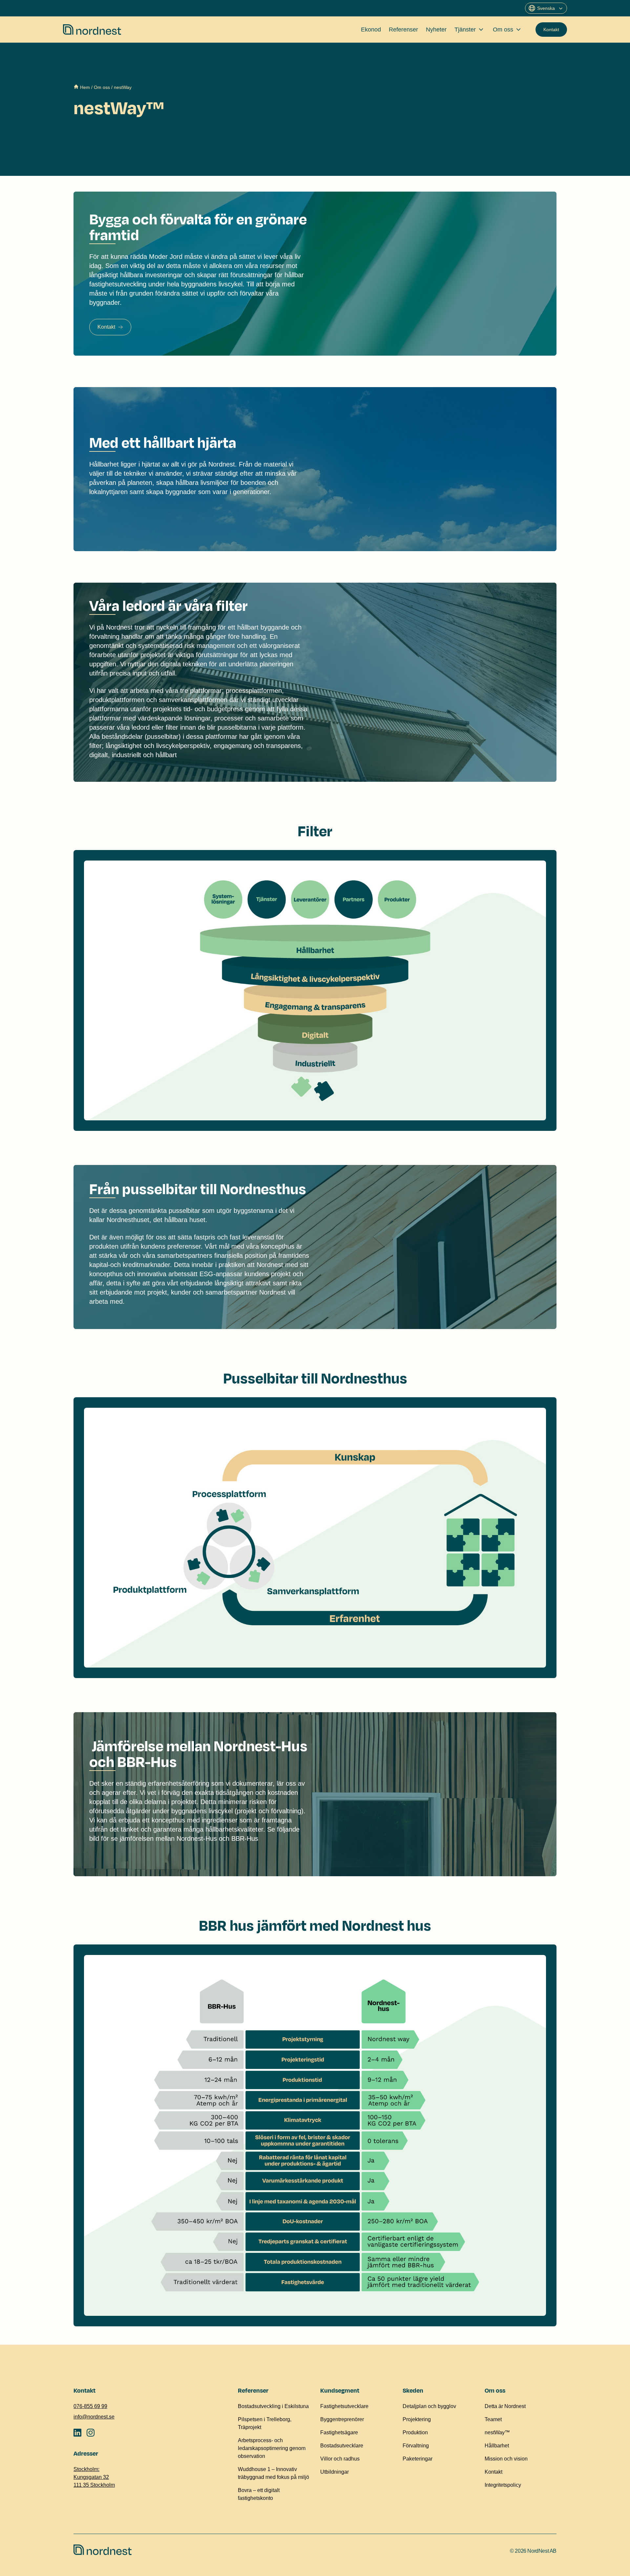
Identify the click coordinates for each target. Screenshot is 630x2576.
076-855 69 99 (90, 2406)
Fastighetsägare (339, 2432)
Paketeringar (418, 2459)
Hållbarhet (497, 2446)
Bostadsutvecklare (342, 2446)
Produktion (415, 2432)
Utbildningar (335, 2472)
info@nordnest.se (94, 2417)
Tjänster (465, 30)
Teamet (493, 2419)
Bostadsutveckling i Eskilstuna (273, 2406)
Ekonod (371, 30)
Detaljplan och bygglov (429, 2406)
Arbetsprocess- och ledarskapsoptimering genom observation (272, 2448)
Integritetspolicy (503, 2485)
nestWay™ (497, 2432)
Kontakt (551, 30)
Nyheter (436, 30)
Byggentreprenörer (342, 2419)
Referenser (403, 30)
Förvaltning (416, 2446)
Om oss (503, 30)
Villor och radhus (340, 2459)
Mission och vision (506, 2459)
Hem (85, 87)
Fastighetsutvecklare (344, 2406)
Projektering (417, 2419)
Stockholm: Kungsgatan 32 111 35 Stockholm (94, 2477)
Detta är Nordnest (505, 2406)
